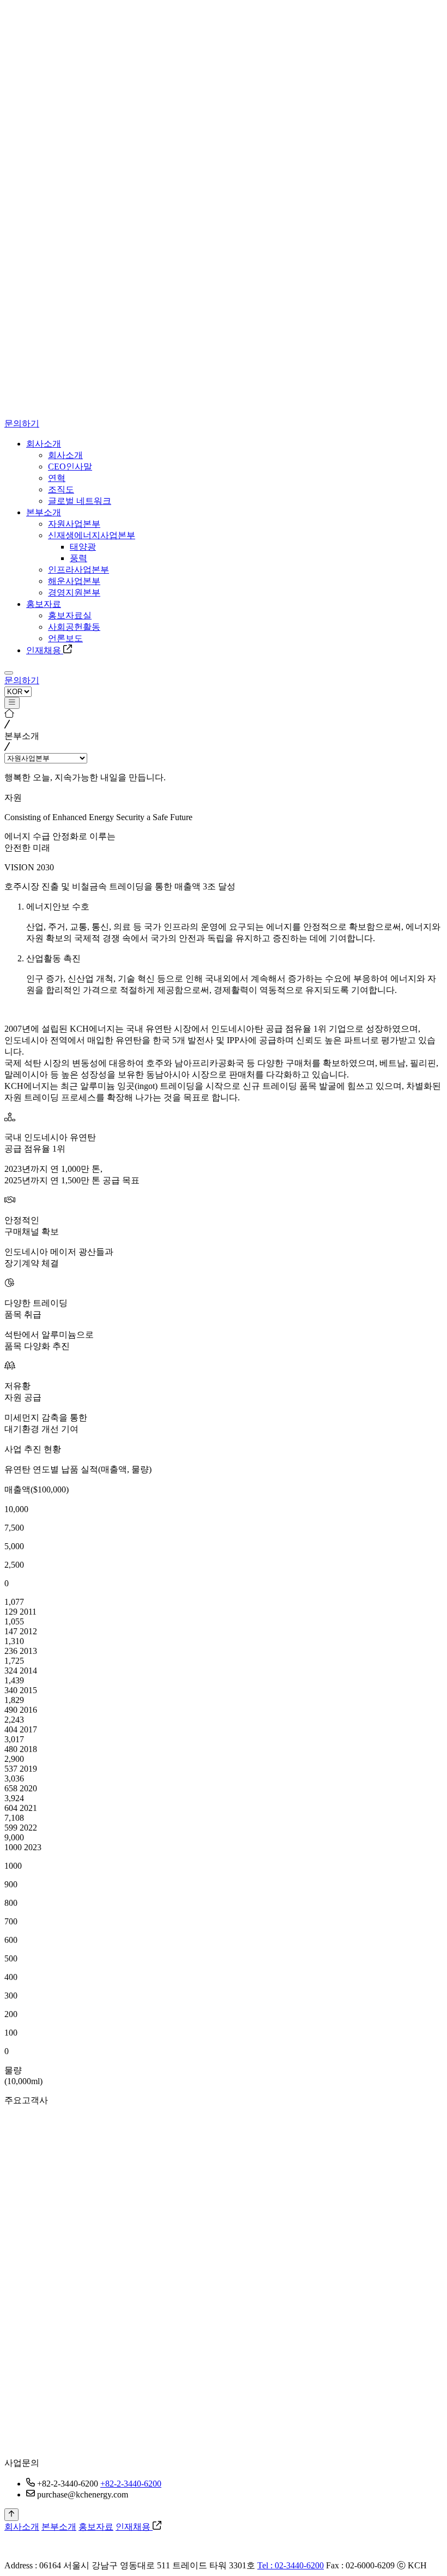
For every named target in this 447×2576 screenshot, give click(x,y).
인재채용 (134, 2527)
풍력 (78, 558)
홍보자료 (96, 2527)
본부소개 (59, 2527)
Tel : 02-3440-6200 (291, 2565)
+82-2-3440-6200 (131, 2484)
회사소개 (22, 2527)
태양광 (83, 547)
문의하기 (22, 423)
